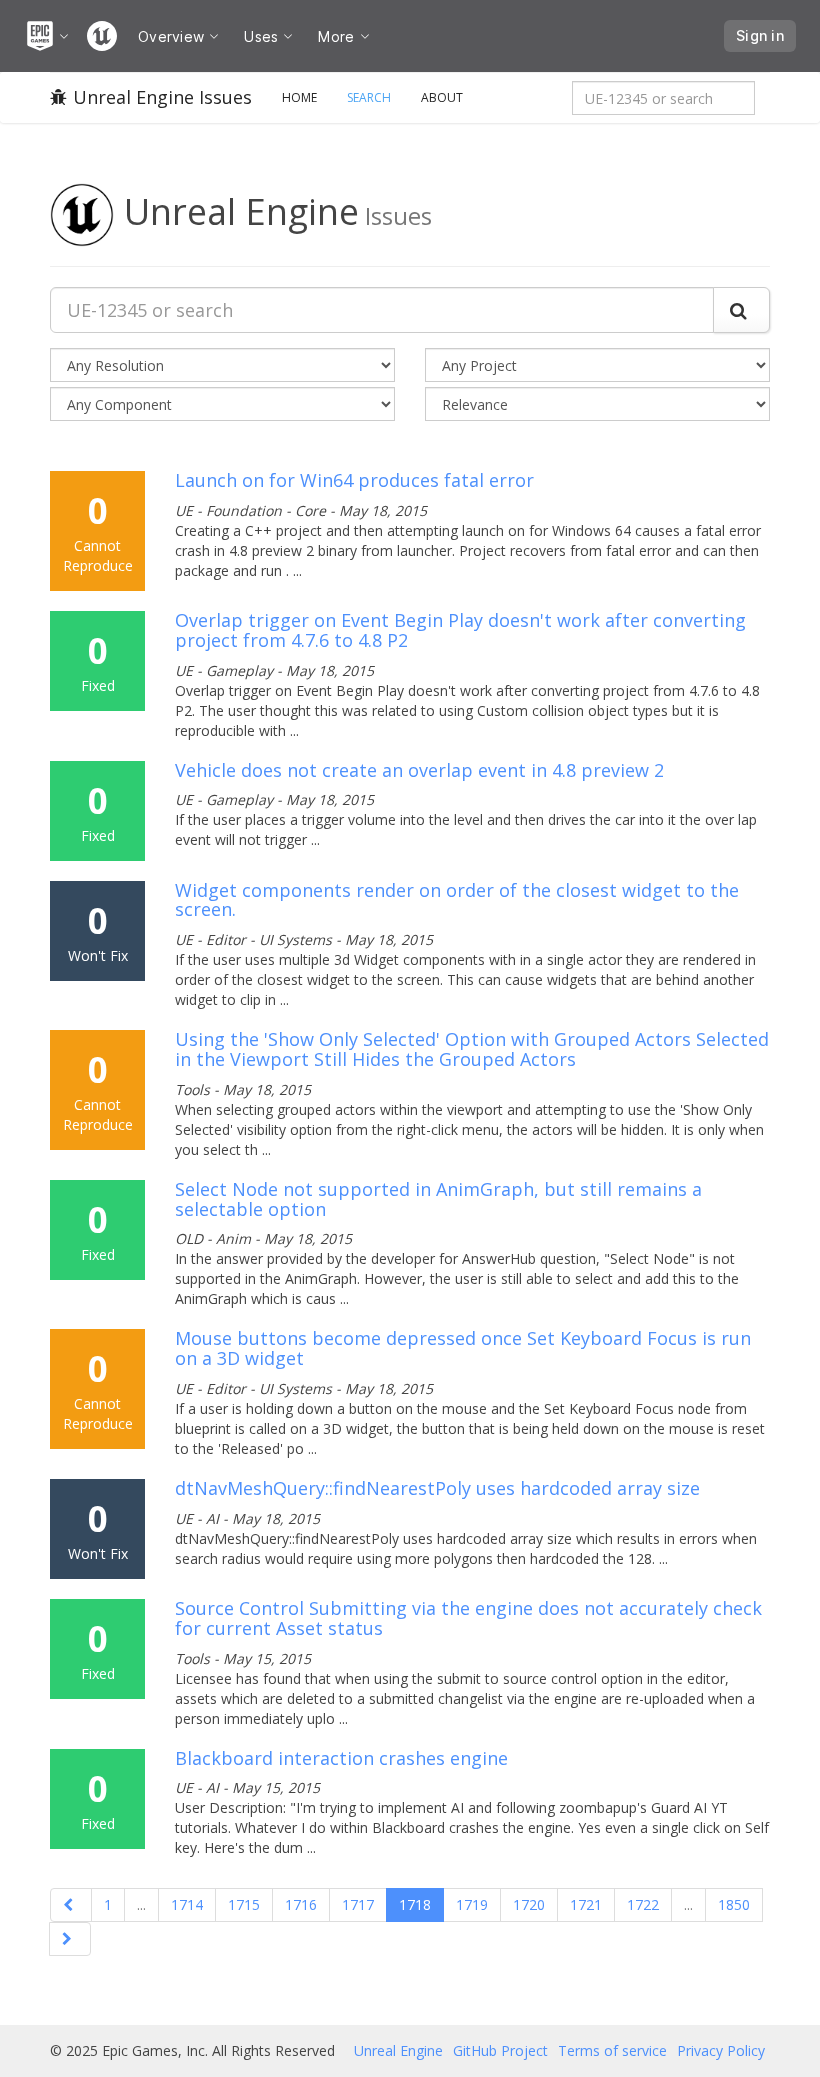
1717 (358, 1904)
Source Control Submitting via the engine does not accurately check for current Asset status (468, 1618)
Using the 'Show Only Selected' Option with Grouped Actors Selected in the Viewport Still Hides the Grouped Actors (472, 1049)
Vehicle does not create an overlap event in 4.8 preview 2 (419, 770)
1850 (734, 1904)
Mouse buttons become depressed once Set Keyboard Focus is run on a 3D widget (463, 1348)
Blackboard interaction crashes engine (341, 1758)
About (442, 97)
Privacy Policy (721, 2050)
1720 (529, 1904)
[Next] (70, 1939)
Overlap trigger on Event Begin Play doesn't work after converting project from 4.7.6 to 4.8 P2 (460, 630)
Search (369, 97)
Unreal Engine (398, 2050)
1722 (643, 1904)
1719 (472, 1904)
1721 (586, 1904)
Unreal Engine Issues (162, 97)
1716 (301, 1904)
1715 (244, 1904)
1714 (187, 1904)
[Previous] (71, 1905)
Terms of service (612, 2050)
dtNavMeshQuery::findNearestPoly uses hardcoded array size (437, 1488)
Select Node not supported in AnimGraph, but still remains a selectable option (438, 1199)
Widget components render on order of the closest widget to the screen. (457, 900)
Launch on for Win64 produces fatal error (354, 480)
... (141, 1904)
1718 (415, 1904)
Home (299, 97)
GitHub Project (500, 2050)
